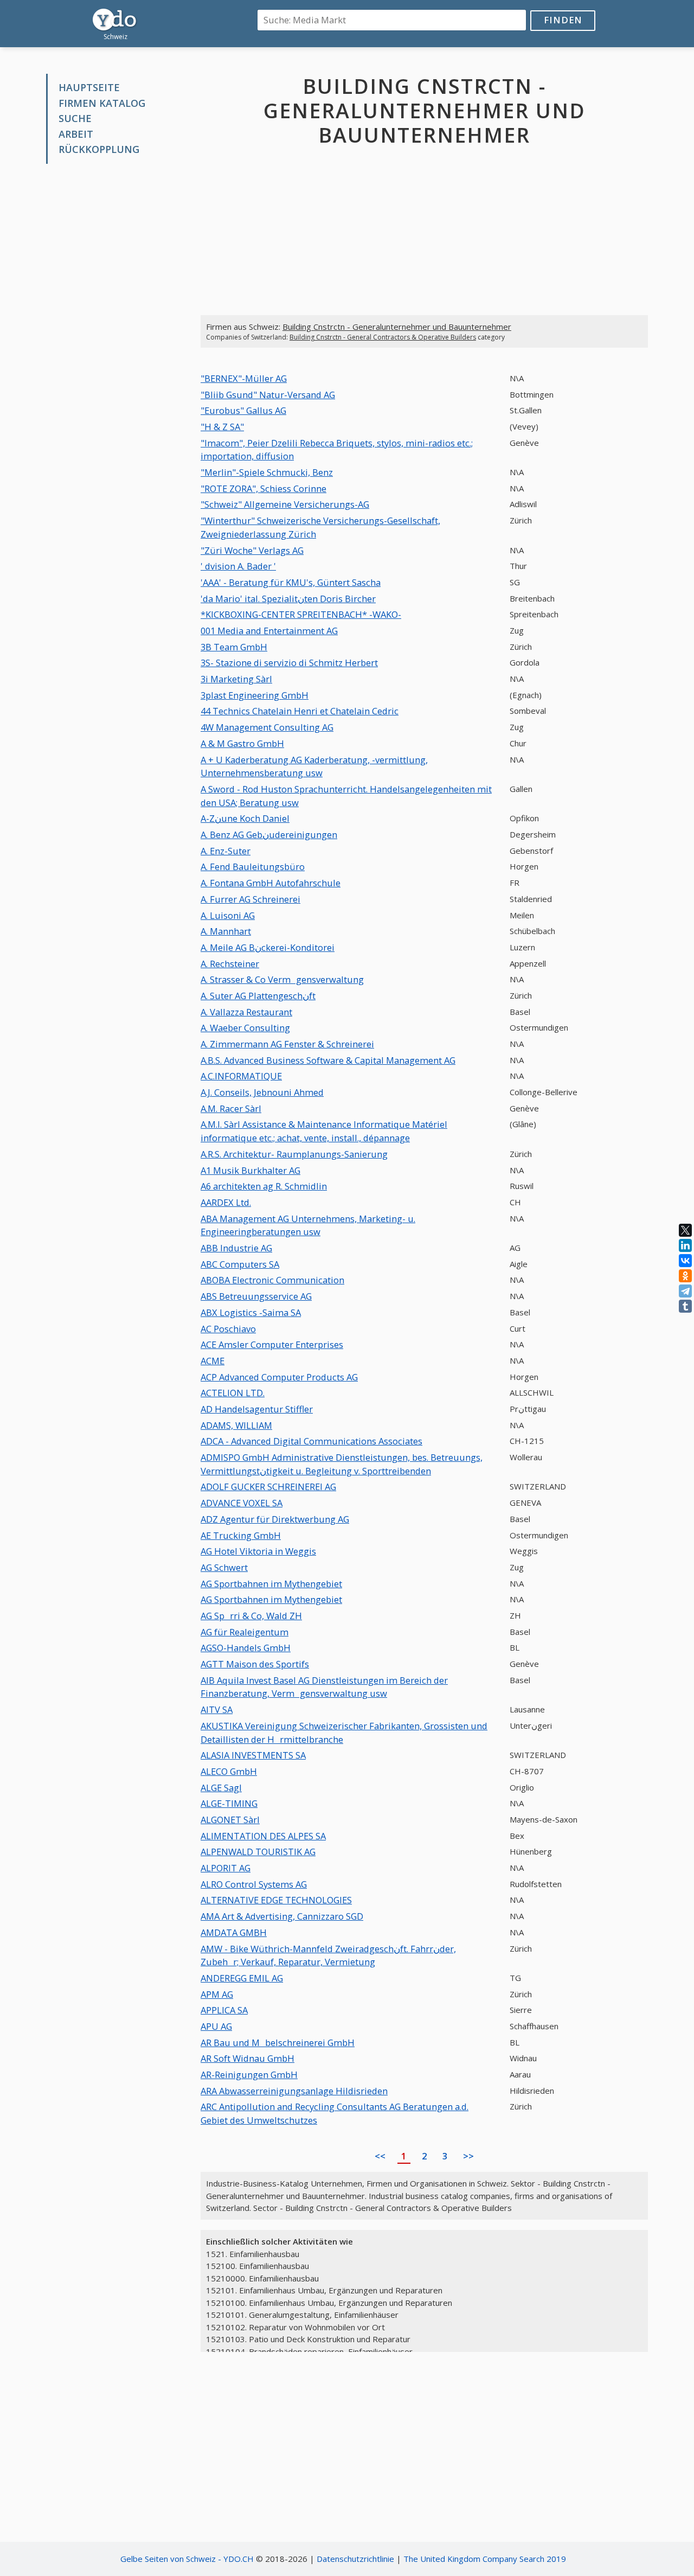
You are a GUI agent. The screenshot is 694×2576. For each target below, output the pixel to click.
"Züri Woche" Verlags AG (252, 550)
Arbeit (76, 134)
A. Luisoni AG (228, 915)
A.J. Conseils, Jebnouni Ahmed (262, 1092)
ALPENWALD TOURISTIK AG (258, 1852)
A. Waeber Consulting (245, 1028)
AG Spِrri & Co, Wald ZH (251, 1616)
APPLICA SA (224, 2010)
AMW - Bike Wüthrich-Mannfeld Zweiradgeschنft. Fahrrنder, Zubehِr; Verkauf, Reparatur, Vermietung (328, 1955)
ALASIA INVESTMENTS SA (253, 1755)
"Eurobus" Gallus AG (243, 410)
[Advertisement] (115, 337)
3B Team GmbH (234, 647)
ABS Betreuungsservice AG (256, 1296)
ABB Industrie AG (236, 1248)
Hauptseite (89, 87)
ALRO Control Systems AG (254, 1884)
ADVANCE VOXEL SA (242, 1503)
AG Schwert (224, 1567)
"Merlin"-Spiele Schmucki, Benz (267, 472)
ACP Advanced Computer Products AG (279, 1377)
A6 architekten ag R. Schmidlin (264, 1186)
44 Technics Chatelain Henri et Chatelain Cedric (300, 711)
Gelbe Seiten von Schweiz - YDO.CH (187, 2559)
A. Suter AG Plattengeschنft (258, 996)
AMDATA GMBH (234, 1932)
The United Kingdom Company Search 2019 (485, 2559)
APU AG (216, 2026)
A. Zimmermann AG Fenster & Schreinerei (287, 1044)
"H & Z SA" (222, 427)
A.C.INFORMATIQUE (241, 1076)
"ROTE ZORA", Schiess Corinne (264, 488)
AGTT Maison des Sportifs (255, 1664)
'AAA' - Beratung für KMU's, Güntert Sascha (291, 582)
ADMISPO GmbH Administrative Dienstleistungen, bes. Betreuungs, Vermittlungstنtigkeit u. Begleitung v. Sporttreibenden (342, 1464)
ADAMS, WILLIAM (236, 1425)
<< (380, 2156)
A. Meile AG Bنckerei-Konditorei (268, 947)
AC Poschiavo (228, 1329)
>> (468, 2156)
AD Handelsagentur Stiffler (257, 1409)
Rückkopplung (99, 149)
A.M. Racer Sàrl (231, 1108)
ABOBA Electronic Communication (272, 1280)
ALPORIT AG (226, 1868)
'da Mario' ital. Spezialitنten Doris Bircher (288, 599)
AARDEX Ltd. (226, 1202)
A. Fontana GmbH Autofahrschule (271, 883)
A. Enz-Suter (226, 851)
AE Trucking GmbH (241, 1535)
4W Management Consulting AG (267, 727)
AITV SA (217, 1709)
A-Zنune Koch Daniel (245, 818)
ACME (213, 1361)
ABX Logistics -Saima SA (251, 1312)
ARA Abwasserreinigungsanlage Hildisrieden (294, 2091)
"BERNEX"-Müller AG (244, 378)
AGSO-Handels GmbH (246, 1648)
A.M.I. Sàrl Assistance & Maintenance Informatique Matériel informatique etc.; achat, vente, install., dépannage (324, 1131)
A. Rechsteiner (230, 964)
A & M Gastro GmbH (242, 743)
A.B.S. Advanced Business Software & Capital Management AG (328, 1060)
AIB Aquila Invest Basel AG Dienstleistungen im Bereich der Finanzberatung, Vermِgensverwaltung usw (324, 1687)
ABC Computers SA (240, 1264)
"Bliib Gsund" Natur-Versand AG (268, 395)
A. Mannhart (226, 931)
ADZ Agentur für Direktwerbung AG (275, 1519)
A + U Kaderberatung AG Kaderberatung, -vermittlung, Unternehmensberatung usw (314, 766)
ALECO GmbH (229, 1771)
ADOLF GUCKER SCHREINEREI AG (268, 1487)
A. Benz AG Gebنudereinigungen (269, 835)
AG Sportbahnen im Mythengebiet (271, 1584)
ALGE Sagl (221, 1788)
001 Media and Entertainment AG (269, 631)
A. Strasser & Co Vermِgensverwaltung (282, 979)
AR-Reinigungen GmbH (249, 2075)
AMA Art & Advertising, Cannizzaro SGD (282, 1916)
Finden (563, 20)
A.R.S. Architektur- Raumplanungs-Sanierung (294, 1154)
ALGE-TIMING (229, 1803)
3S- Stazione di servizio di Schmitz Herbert (289, 663)
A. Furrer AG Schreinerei (250, 899)
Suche (75, 118)
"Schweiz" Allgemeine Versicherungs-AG (285, 504)
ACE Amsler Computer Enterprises (272, 1344)
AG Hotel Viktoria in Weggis (258, 1551)
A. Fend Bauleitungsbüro (253, 867)
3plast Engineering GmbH (255, 695)
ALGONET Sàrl (230, 1820)
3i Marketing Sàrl (236, 679)
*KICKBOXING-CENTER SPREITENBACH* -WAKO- (301, 614)
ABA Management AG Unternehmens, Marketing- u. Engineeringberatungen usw (308, 1225)
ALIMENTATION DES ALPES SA (263, 1836)
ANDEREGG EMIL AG (242, 1978)
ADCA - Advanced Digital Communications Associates (311, 1441)
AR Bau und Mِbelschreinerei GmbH (278, 2043)
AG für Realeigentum (245, 1632)
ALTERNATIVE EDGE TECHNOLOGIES (276, 1900)
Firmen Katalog (102, 103)
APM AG (217, 1994)
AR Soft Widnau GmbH (248, 2058)
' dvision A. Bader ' (238, 566)
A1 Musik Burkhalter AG (250, 1170)
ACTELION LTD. (233, 1393)
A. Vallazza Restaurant (246, 1012)
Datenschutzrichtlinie (355, 2559)
